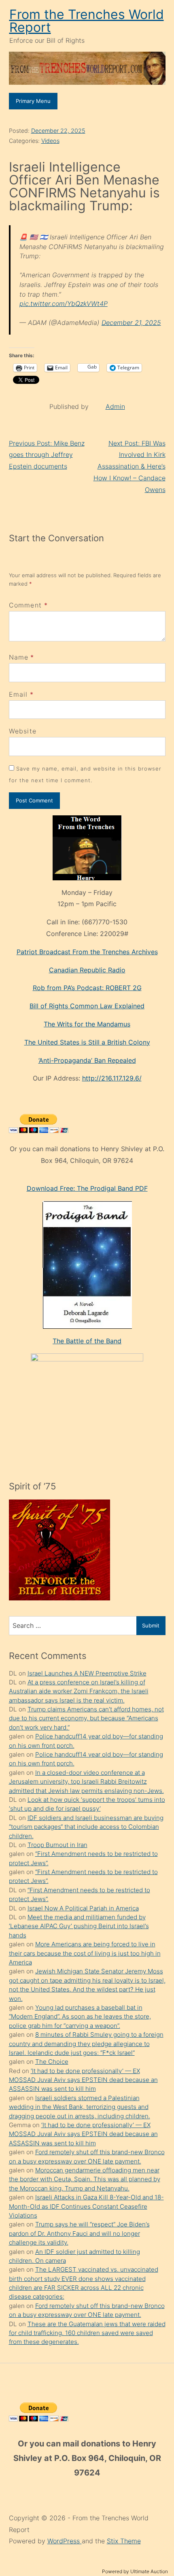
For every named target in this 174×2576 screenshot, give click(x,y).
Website (23, 731)
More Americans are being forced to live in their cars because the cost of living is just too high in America (85, 1953)
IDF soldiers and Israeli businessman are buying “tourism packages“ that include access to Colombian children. (86, 1827)
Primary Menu (33, 101)
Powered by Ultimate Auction (135, 2571)
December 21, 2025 (131, 323)
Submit (151, 1625)
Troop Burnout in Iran (57, 1845)
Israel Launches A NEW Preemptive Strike (87, 1673)
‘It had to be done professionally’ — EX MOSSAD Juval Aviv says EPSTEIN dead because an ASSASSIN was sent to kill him (83, 2080)
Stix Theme (124, 2541)
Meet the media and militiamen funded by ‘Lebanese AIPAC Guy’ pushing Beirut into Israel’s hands (79, 1926)
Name (19, 657)
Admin (115, 406)
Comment (29, 605)
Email (18, 694)
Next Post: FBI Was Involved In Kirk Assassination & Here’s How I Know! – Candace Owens (129, 466)
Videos (50, 141)
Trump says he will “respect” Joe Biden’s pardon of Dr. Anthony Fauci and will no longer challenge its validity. (79, 2233)
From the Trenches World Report (87, 21)
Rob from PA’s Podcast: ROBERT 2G (87, 988)
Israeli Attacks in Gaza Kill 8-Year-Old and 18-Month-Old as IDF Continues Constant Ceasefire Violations (86, 2206)
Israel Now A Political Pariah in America (83, 1908)
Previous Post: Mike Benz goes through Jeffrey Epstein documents (47, 455)
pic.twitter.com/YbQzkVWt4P (64, 304)
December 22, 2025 (58, 131)
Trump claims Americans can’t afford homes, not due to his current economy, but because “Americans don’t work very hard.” (86, 1718)
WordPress (65, 2541)
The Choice (52, 2062)
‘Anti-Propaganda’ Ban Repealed (87, 1060)
